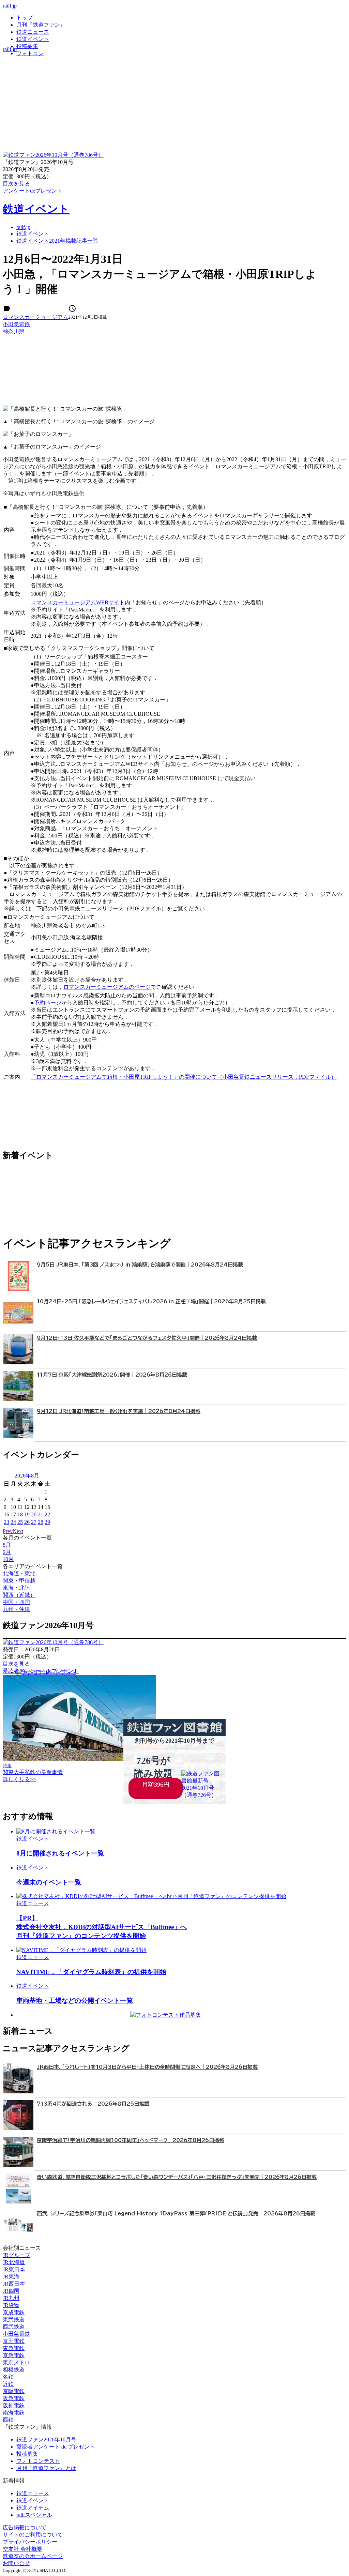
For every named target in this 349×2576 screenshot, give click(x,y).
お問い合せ (16, 2563)
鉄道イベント (33, 39)
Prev (8, 1531)
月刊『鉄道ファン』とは (46, 2468)
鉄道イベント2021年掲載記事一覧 (57, 241)
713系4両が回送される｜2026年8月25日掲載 (93, 2104)
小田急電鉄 (16, 324)
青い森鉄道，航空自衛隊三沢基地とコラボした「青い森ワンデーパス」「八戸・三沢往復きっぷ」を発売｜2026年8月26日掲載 (177, 2177)
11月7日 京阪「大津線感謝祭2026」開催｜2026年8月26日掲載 (112, 1375)
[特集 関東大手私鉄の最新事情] (79, 1759)
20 (34, 1514)
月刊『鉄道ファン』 (41, 25)
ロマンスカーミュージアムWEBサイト (78, 602)
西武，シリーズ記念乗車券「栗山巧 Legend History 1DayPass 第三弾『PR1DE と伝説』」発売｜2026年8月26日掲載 (176, 2214)
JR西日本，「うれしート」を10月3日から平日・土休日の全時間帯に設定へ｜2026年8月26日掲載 (147, 2067)
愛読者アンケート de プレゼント (56, 2447)
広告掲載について (25, 2527)
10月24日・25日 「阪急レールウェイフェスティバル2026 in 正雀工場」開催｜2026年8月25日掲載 (151, 1301)
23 (6, 1522)
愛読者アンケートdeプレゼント (41, 1671)
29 (47, 1522)
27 (34, 1522)
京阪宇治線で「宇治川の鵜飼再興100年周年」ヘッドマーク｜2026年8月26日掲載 (131, 2140)
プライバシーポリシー (30, 2542)
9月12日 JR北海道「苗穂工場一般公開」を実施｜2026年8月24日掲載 (119, 1411)
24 (13, 1522)
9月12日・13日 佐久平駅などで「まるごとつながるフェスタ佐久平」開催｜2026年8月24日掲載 (147, 1338)
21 (41, 1514)
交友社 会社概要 (22, 2549)
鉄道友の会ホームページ (33, 2556)
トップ (25, 18)
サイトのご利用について (33, 2535)
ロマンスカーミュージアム (35, 317)
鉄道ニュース (33, 32)
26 (27, 1522)
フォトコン (30, 53)
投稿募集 (27, 46)
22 (47, 1514)
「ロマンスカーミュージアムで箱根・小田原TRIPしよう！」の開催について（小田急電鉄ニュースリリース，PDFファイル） (184, 1077)
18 (20, 1514)
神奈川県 (14, 331)
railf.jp (10, 6)
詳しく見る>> (19, 1779)
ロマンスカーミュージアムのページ (107, 987)
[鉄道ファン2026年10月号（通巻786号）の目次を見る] (53, 155)
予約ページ (48, 1003)
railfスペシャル (34, 2515)
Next (18, 1531)
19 (27, 1514)
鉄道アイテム (33, 2508)
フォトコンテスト (38, 2461)
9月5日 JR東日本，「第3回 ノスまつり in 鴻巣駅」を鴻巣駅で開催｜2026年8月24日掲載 (140, 1265)
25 (20, 1522)
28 (41, 1522)
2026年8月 (27, 1476)
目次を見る (16, 1664)
